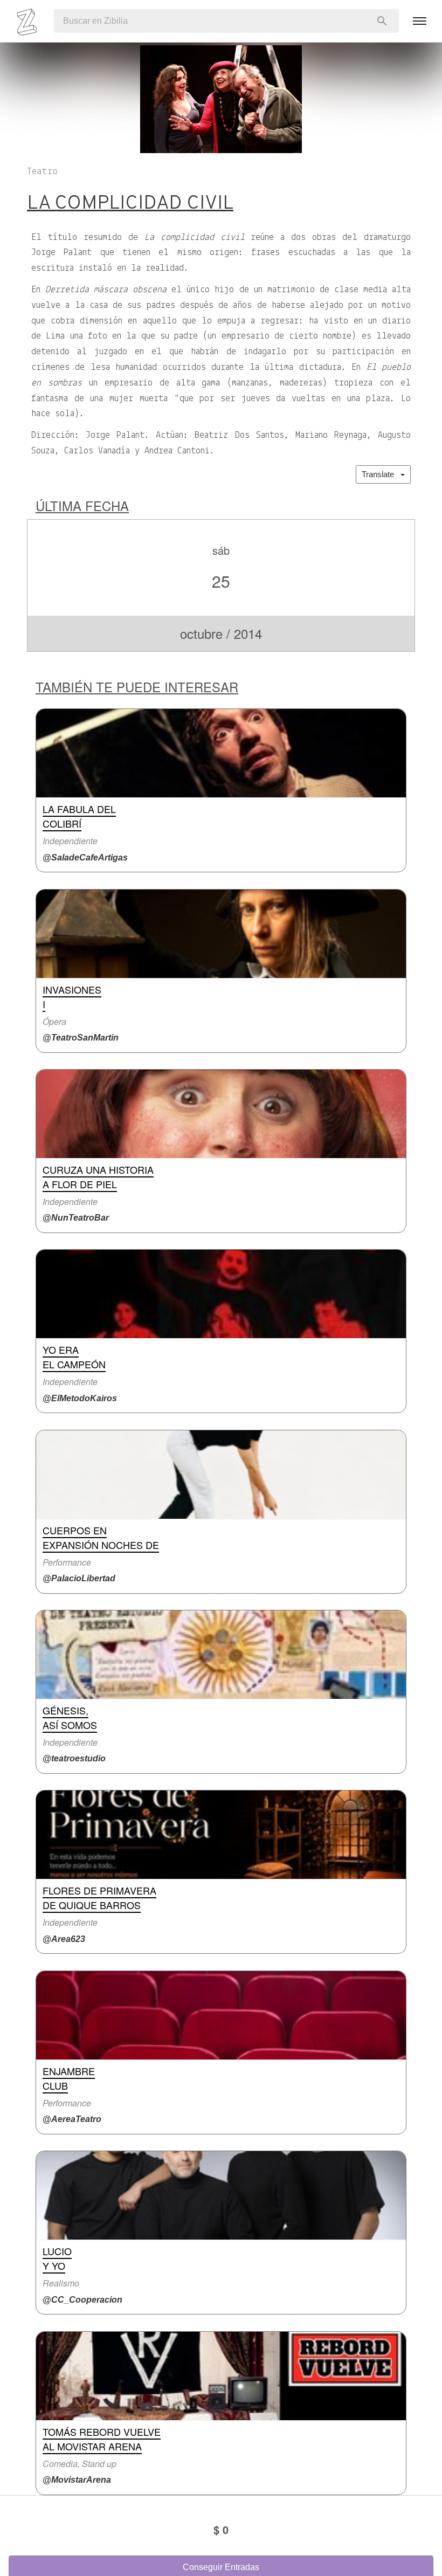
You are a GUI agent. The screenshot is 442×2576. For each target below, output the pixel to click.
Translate (381, 474)
